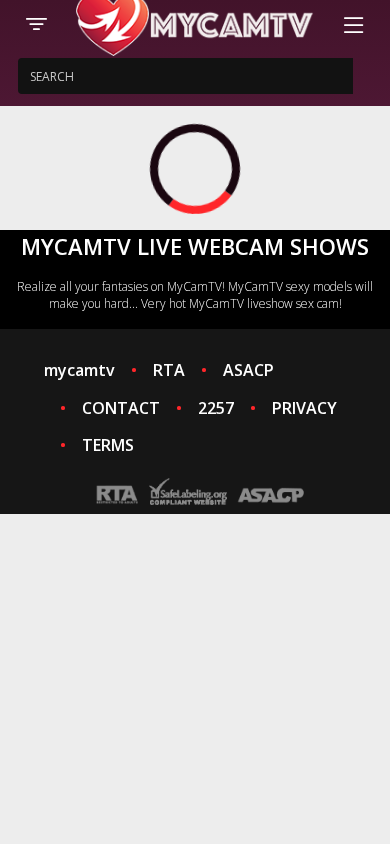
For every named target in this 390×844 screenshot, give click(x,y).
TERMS (108, 445)
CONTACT (121, 408)
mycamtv (79, 370)
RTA (169, 370)
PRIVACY (304, 408)
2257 (216, 408)
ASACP (248, 370)
